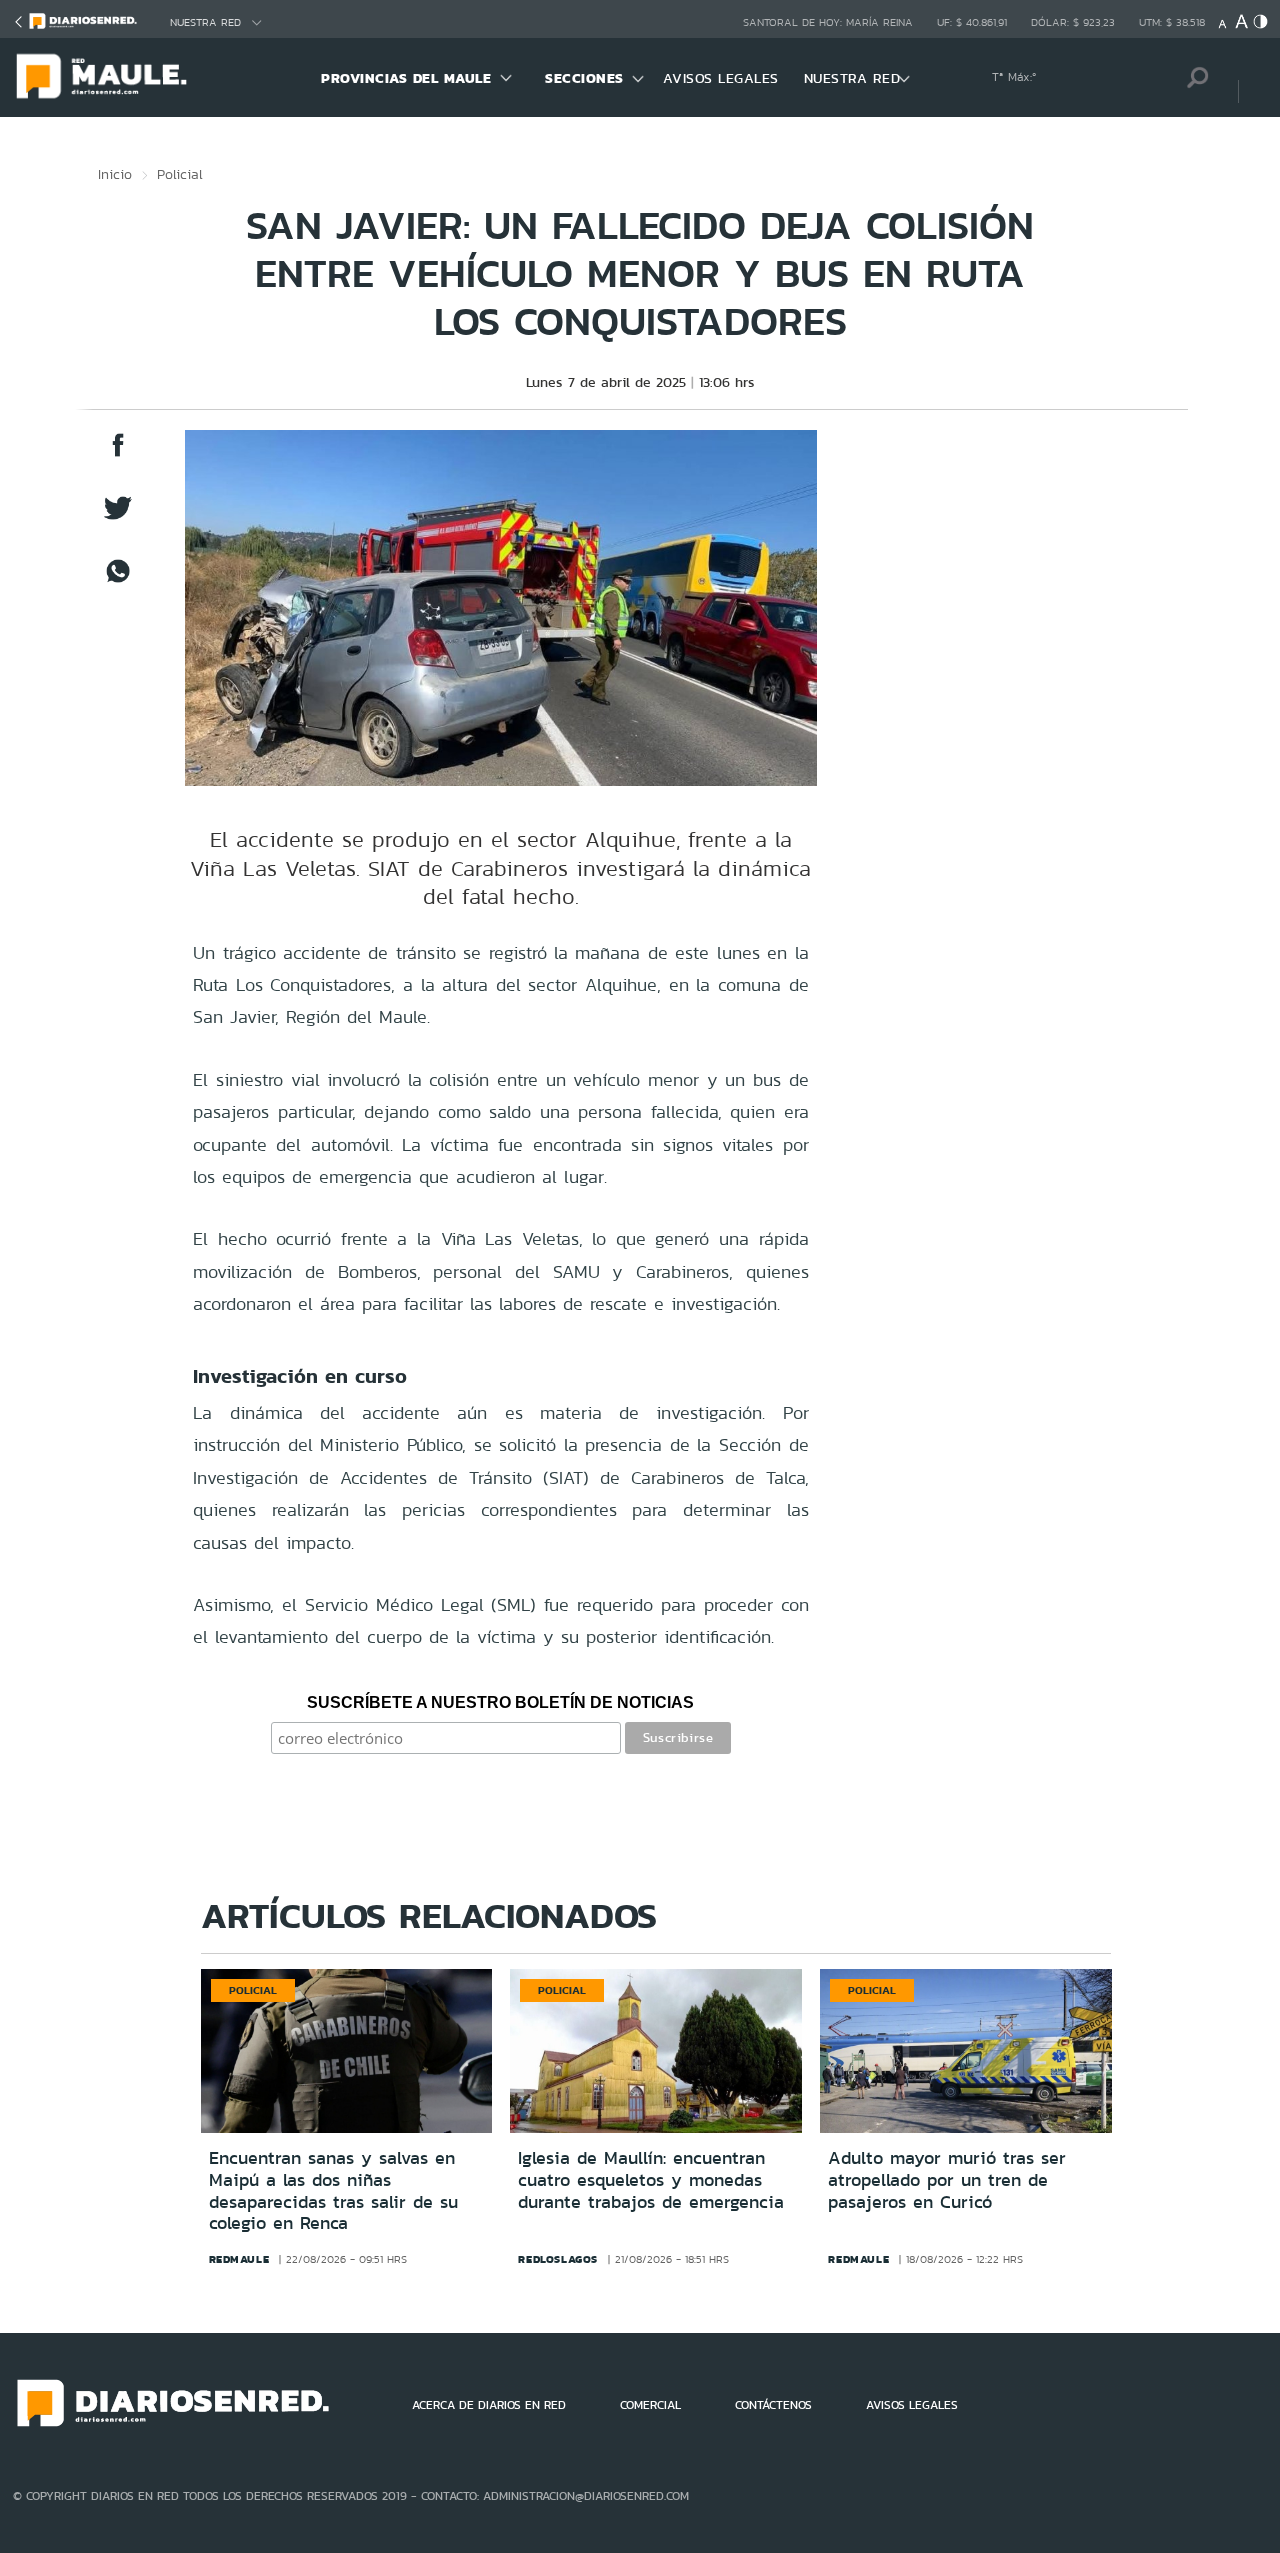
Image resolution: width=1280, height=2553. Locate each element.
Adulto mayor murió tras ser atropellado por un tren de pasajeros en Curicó (947, 2179)
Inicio (115, 174)
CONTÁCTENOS (773, 2405)
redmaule (239, 2259)
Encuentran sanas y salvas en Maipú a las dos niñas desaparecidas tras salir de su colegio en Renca (333, 2190)
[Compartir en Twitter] (118, 517)
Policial (180, 174)
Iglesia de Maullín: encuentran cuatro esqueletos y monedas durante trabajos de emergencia (651, 2179)
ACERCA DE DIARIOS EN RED (489, 2405)
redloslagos (558, 2259)
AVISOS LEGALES (721, 78)
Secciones (584, 78)
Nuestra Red (205, 22)
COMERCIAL (650, 2405)
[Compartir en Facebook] (118, 454)
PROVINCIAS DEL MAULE (406, 78)
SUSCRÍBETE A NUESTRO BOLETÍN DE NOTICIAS (500, 1702)
